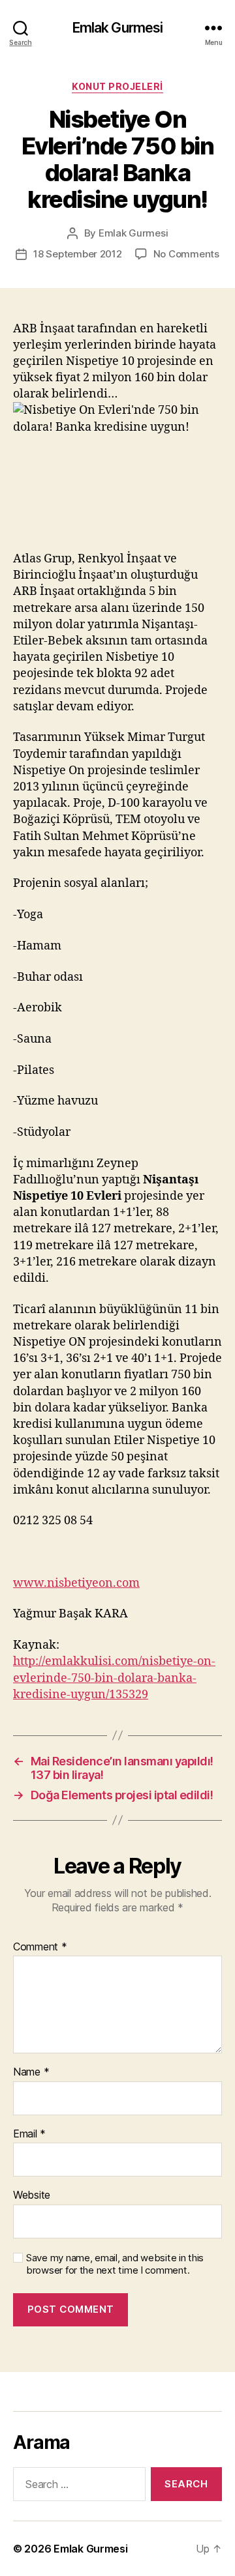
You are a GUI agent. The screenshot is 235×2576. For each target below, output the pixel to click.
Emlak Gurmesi (118, 28)
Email (29, 2134)
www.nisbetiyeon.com (76, 1583)
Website (32, 2195)
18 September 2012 (78, 254)
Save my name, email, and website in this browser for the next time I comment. (115, 2264)
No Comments (186, 254)
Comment (40, 1947)
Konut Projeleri (117, 86)
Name (31, 2072)
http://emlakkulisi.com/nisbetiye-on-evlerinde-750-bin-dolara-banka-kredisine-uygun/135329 (114, 1678)
